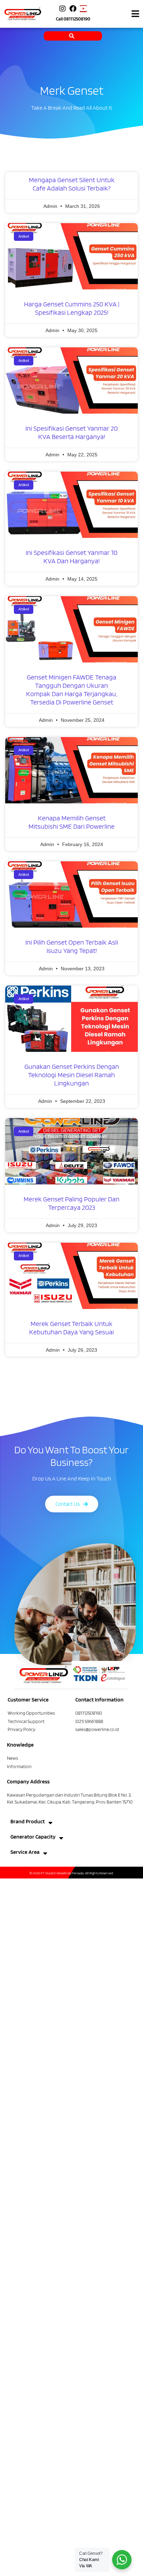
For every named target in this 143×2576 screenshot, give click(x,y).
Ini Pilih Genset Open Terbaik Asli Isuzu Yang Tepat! (72, 946)
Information (19, 1766)
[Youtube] (83, 9)
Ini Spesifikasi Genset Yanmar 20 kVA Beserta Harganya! (71, 432)
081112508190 (77, 19)
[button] (135, 14)
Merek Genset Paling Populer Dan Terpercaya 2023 (71, 1203)
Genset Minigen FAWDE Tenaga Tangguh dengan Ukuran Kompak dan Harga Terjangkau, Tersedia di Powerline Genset (71, 690)
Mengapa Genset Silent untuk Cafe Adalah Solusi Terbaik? (72, 184)
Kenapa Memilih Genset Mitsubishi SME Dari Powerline (71, 822)
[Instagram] (62, 9)
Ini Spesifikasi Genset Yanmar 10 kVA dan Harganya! (71, 557)
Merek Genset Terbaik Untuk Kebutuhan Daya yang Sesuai (71, 1328)
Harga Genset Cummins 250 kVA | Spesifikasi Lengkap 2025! (72, 308)
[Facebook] (73, 9)
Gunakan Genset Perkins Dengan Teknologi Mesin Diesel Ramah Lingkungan (72, 1075)
